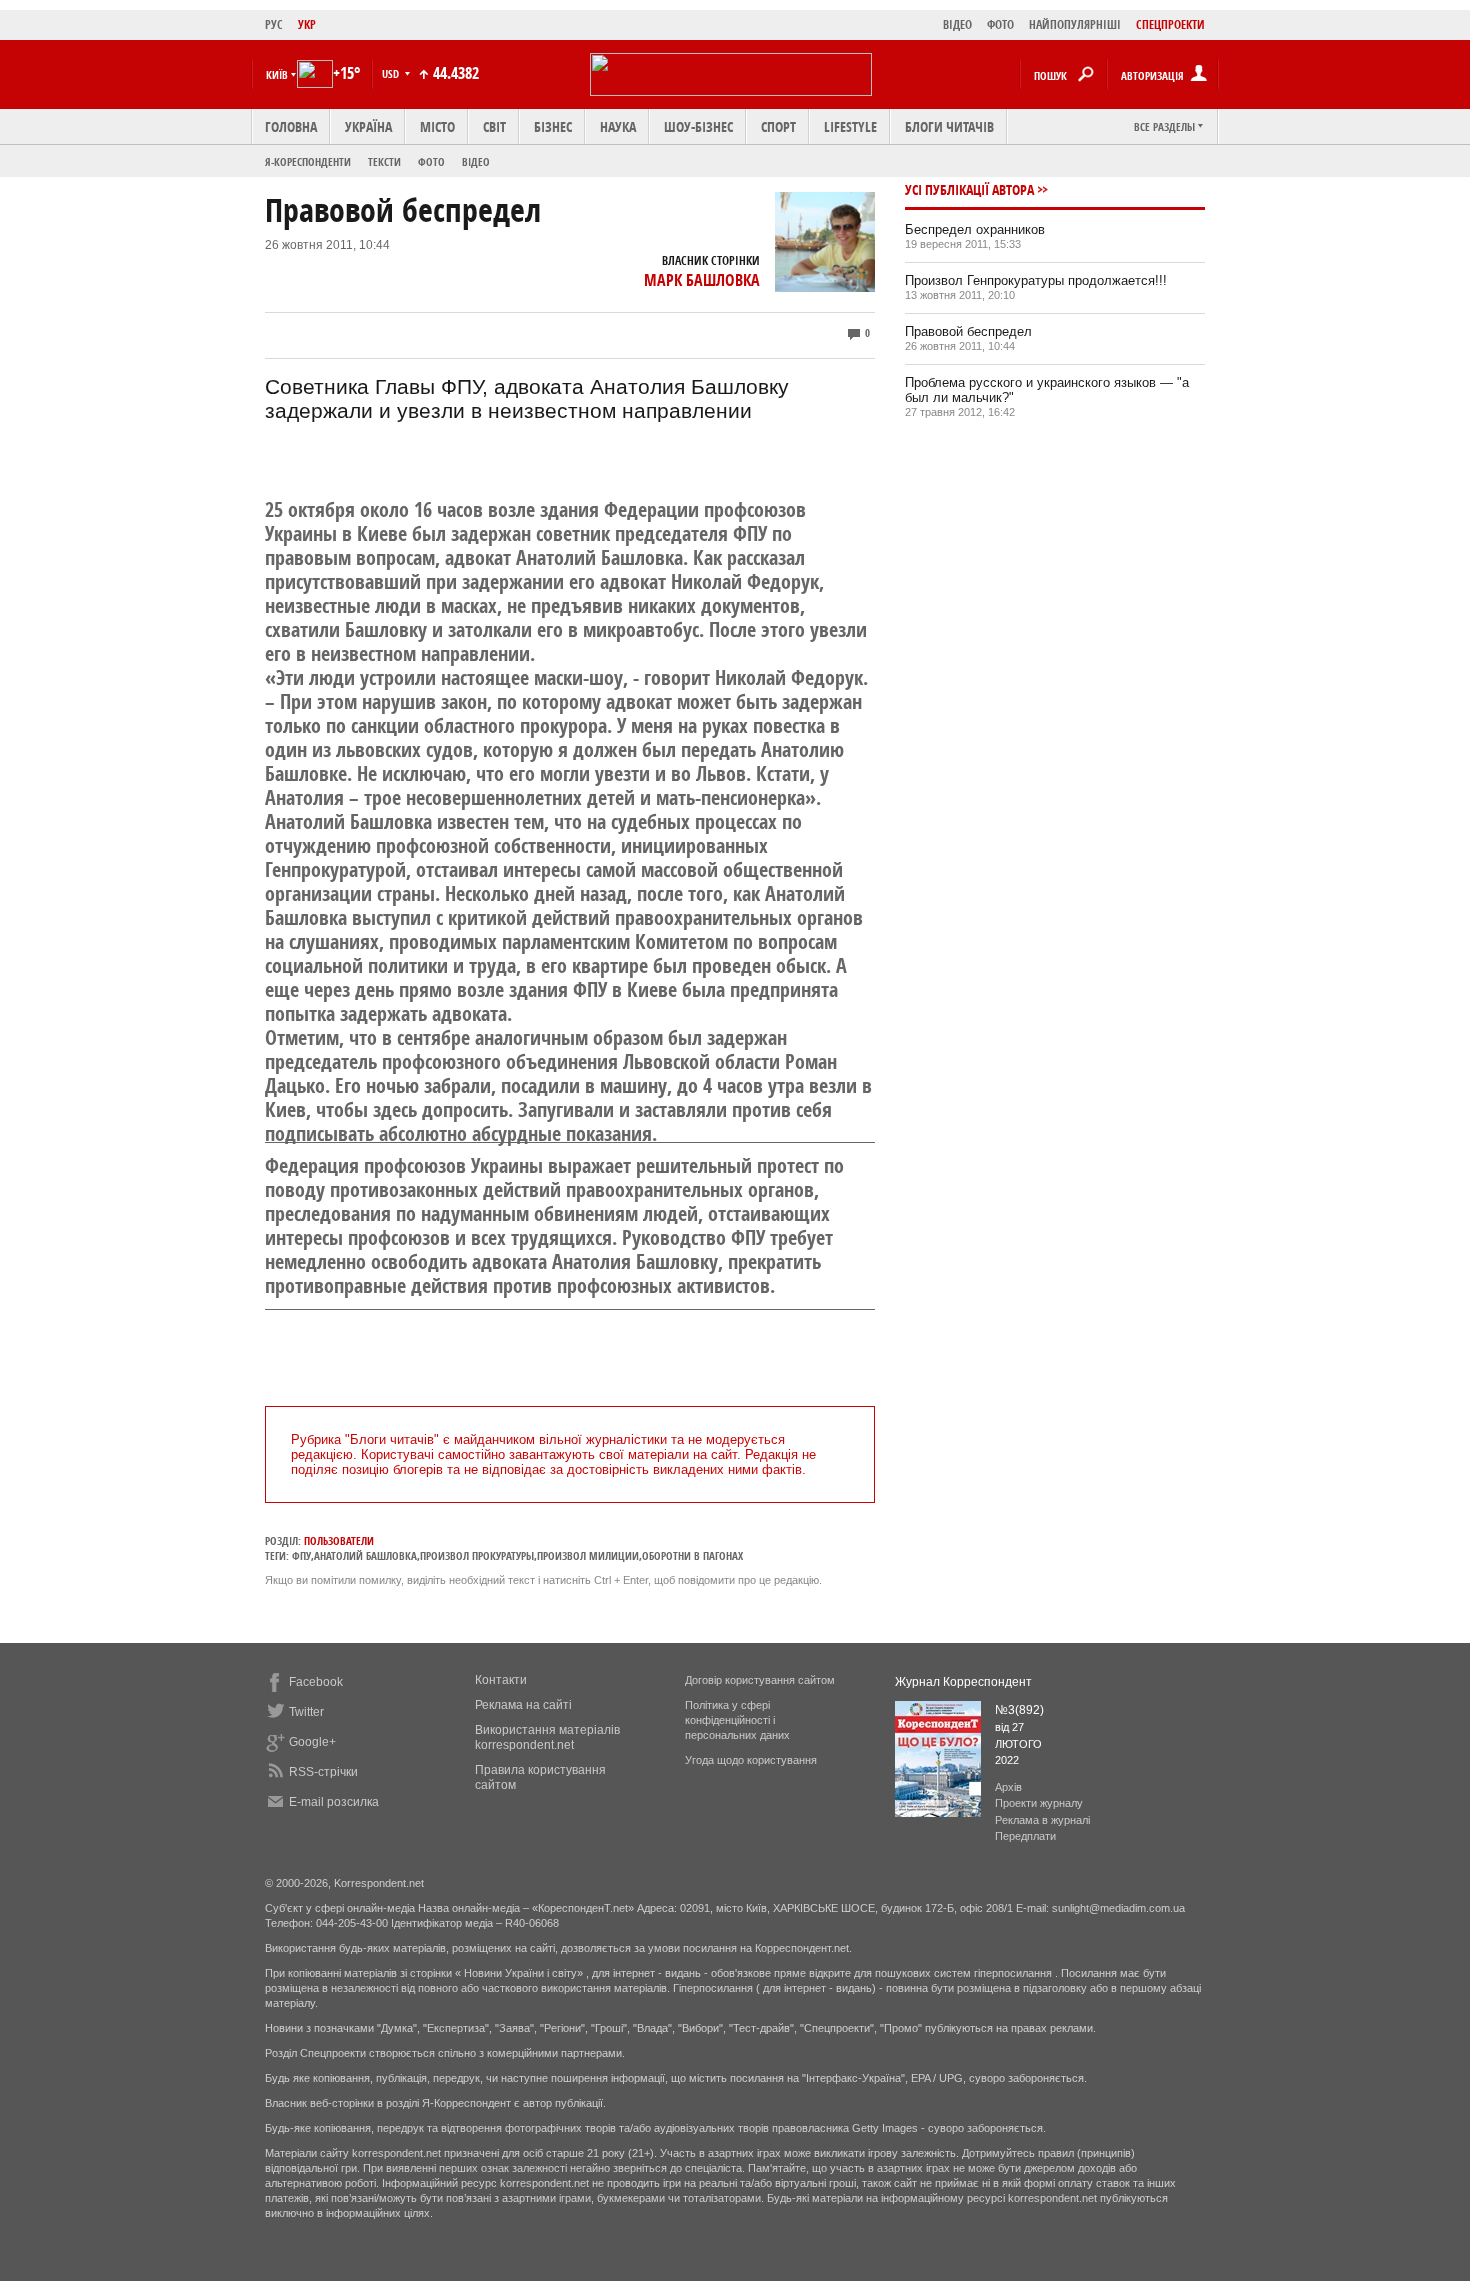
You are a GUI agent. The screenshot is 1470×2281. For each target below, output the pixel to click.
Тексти (384, 161)
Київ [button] (277, 74)
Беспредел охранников (975, 229)
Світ (494, 126)
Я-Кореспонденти (308, 161)
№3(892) (1019, 1710)
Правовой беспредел (968, 331)
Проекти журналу (1039, 1803)
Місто (437, 126)
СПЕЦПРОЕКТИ (1170, 24)
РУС (274, 24)
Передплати (1025, 1836)
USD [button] (392, 73)
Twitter (306, 1712)
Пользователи (339, 1540)
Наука (618, 126)
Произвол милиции (588, 1555)
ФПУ (301, 1555)
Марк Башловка (702, 280)
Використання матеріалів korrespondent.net (547, 1737)
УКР (307, 24)
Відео (476, 161)
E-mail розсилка (334, 1802)
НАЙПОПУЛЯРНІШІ (1075, 24)
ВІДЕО (957, 24)
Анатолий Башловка (365, 1555)
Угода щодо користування (751, 1760)
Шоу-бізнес (698, 126)
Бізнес (553, 126)
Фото (431, 161)
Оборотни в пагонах (692, 1555)
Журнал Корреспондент (963, 1682)
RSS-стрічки (323, 1772)
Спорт (778, 126)
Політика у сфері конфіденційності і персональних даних (737, 1720)
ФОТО (1000, 24)
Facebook (316, 1682)
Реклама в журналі (1042, 1820)
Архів (1008, 1787)
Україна (368, 126)
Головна (291, 126)
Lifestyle (850, 126)
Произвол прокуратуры (477, 1555)
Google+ (312, 1742)
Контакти (501, 1680)
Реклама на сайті (523, 1705)
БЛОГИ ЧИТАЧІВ (949, 126)
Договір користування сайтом (760, 1680)
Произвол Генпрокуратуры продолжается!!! (1036, 280)
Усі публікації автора (969, 189)
